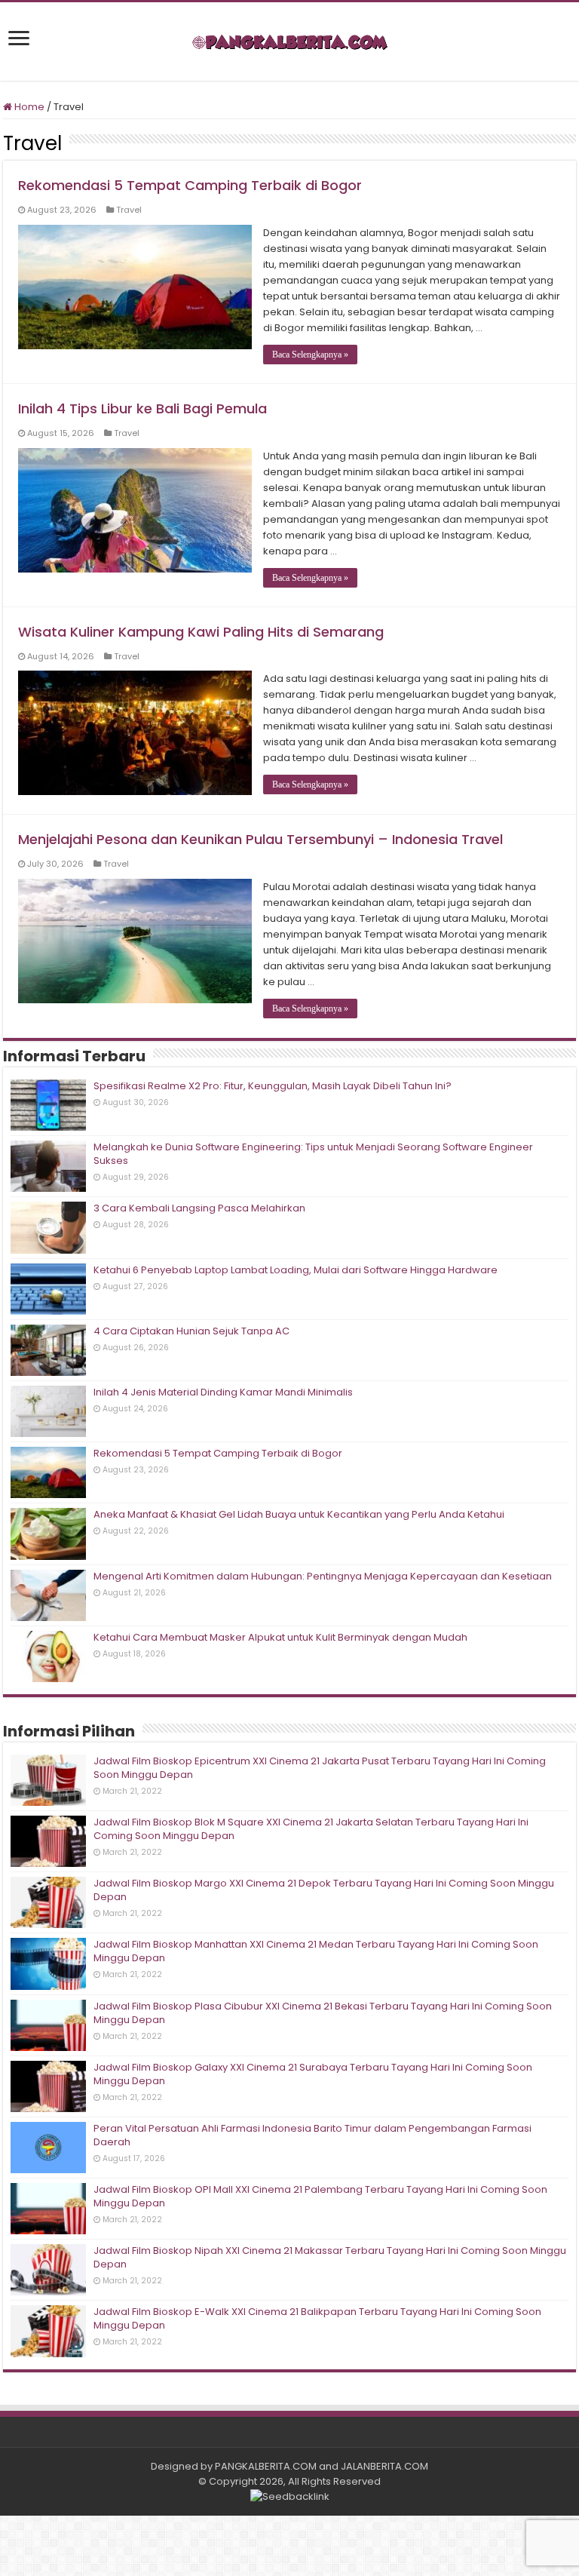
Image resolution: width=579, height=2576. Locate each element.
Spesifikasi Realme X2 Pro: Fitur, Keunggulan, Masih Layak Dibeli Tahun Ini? (273, 1086)
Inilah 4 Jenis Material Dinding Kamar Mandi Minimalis (223, 1392)
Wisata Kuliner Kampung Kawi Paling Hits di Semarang (201, 632)
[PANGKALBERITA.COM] (289, 41)
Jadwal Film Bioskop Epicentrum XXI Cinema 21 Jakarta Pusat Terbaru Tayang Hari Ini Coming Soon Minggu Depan (320, 1768)
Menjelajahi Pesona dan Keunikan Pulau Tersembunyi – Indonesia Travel (260, 839)
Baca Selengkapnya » (310, 355)
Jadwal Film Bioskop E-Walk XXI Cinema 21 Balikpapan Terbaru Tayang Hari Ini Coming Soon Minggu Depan (317, 2318)
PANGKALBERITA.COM (266, 2466)
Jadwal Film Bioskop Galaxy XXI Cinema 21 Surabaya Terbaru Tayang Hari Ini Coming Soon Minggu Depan (313, 2074)
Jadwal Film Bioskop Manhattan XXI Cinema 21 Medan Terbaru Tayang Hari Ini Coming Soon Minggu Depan (316, 1951)
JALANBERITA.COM (384, 2466)
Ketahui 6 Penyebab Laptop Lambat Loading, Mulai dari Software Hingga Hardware (296, 1270)
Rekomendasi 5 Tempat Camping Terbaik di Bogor (190, 185)
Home (28, 107)
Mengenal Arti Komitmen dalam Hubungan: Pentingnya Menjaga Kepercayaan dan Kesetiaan (323, 1576)
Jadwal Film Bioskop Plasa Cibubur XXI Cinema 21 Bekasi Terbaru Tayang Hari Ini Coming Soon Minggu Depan (323, 2013)
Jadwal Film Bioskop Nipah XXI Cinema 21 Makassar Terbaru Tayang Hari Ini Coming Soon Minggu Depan (330, 2257)
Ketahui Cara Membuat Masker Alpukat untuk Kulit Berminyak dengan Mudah (280, 1637)
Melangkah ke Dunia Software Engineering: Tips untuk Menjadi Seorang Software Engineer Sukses (313, 1154)
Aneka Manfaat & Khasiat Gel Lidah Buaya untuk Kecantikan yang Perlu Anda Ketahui (299, 1514)
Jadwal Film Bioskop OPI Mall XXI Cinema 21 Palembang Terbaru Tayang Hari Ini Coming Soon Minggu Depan (320, 2196)
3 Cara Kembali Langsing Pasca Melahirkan (199, 1208)
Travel (129, 210)
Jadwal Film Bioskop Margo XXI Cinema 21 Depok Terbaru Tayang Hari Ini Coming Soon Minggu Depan (324, 1890)
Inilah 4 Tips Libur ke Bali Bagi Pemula (142, 408)
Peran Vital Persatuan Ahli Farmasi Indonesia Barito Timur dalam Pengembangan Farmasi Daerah (312, 2135)
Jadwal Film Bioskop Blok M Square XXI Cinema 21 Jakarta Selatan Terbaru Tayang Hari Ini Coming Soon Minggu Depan (311, 1829)
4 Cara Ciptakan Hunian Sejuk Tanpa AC (191, 1331)
